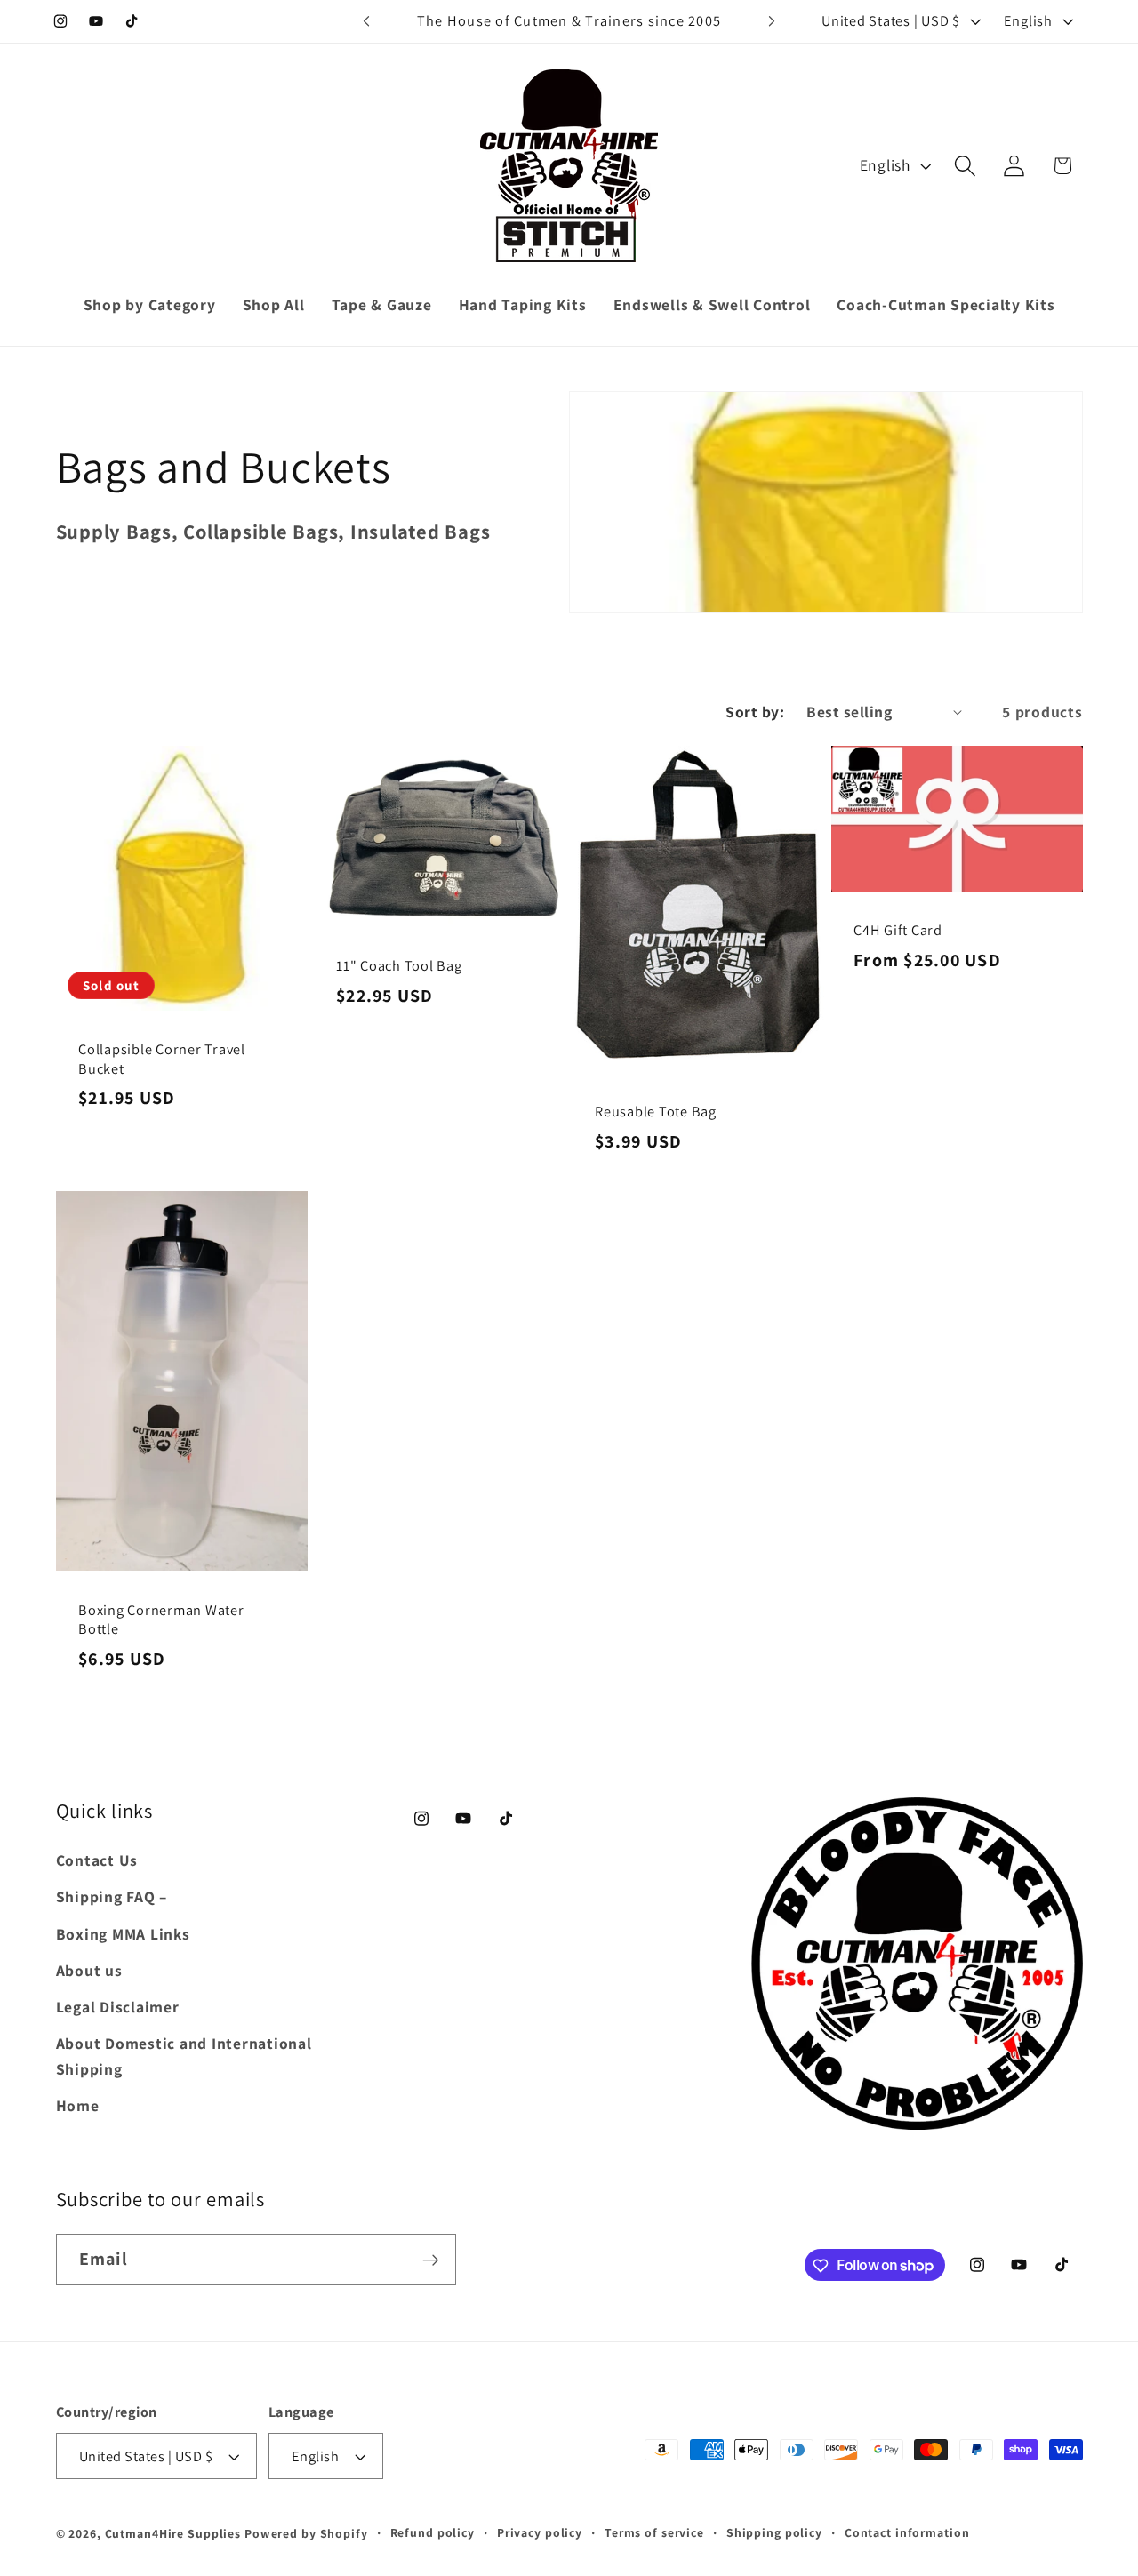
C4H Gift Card (898, 931)
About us (89, 1970)
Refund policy (433, 2533)
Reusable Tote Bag (656, 1112)
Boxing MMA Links (123, 1934)
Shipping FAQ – (112, 1897)
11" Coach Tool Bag (399, 966)
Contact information (907, 2533)
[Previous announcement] (366, 21)
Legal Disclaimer (118, 2007)
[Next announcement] (772, 21)
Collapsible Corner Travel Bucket (162, 1060)
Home (78, 2105)
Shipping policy (774, 2533)
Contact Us (97, 1861)
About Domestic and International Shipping (184, 2057)
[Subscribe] (431, 2260)
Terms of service (654, 2533)
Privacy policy (540, 2533)
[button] (965, 166)
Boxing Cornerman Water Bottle (161, 1620)
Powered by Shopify (306, 2534)
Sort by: (755, 712)
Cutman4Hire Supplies (173, 2534)
